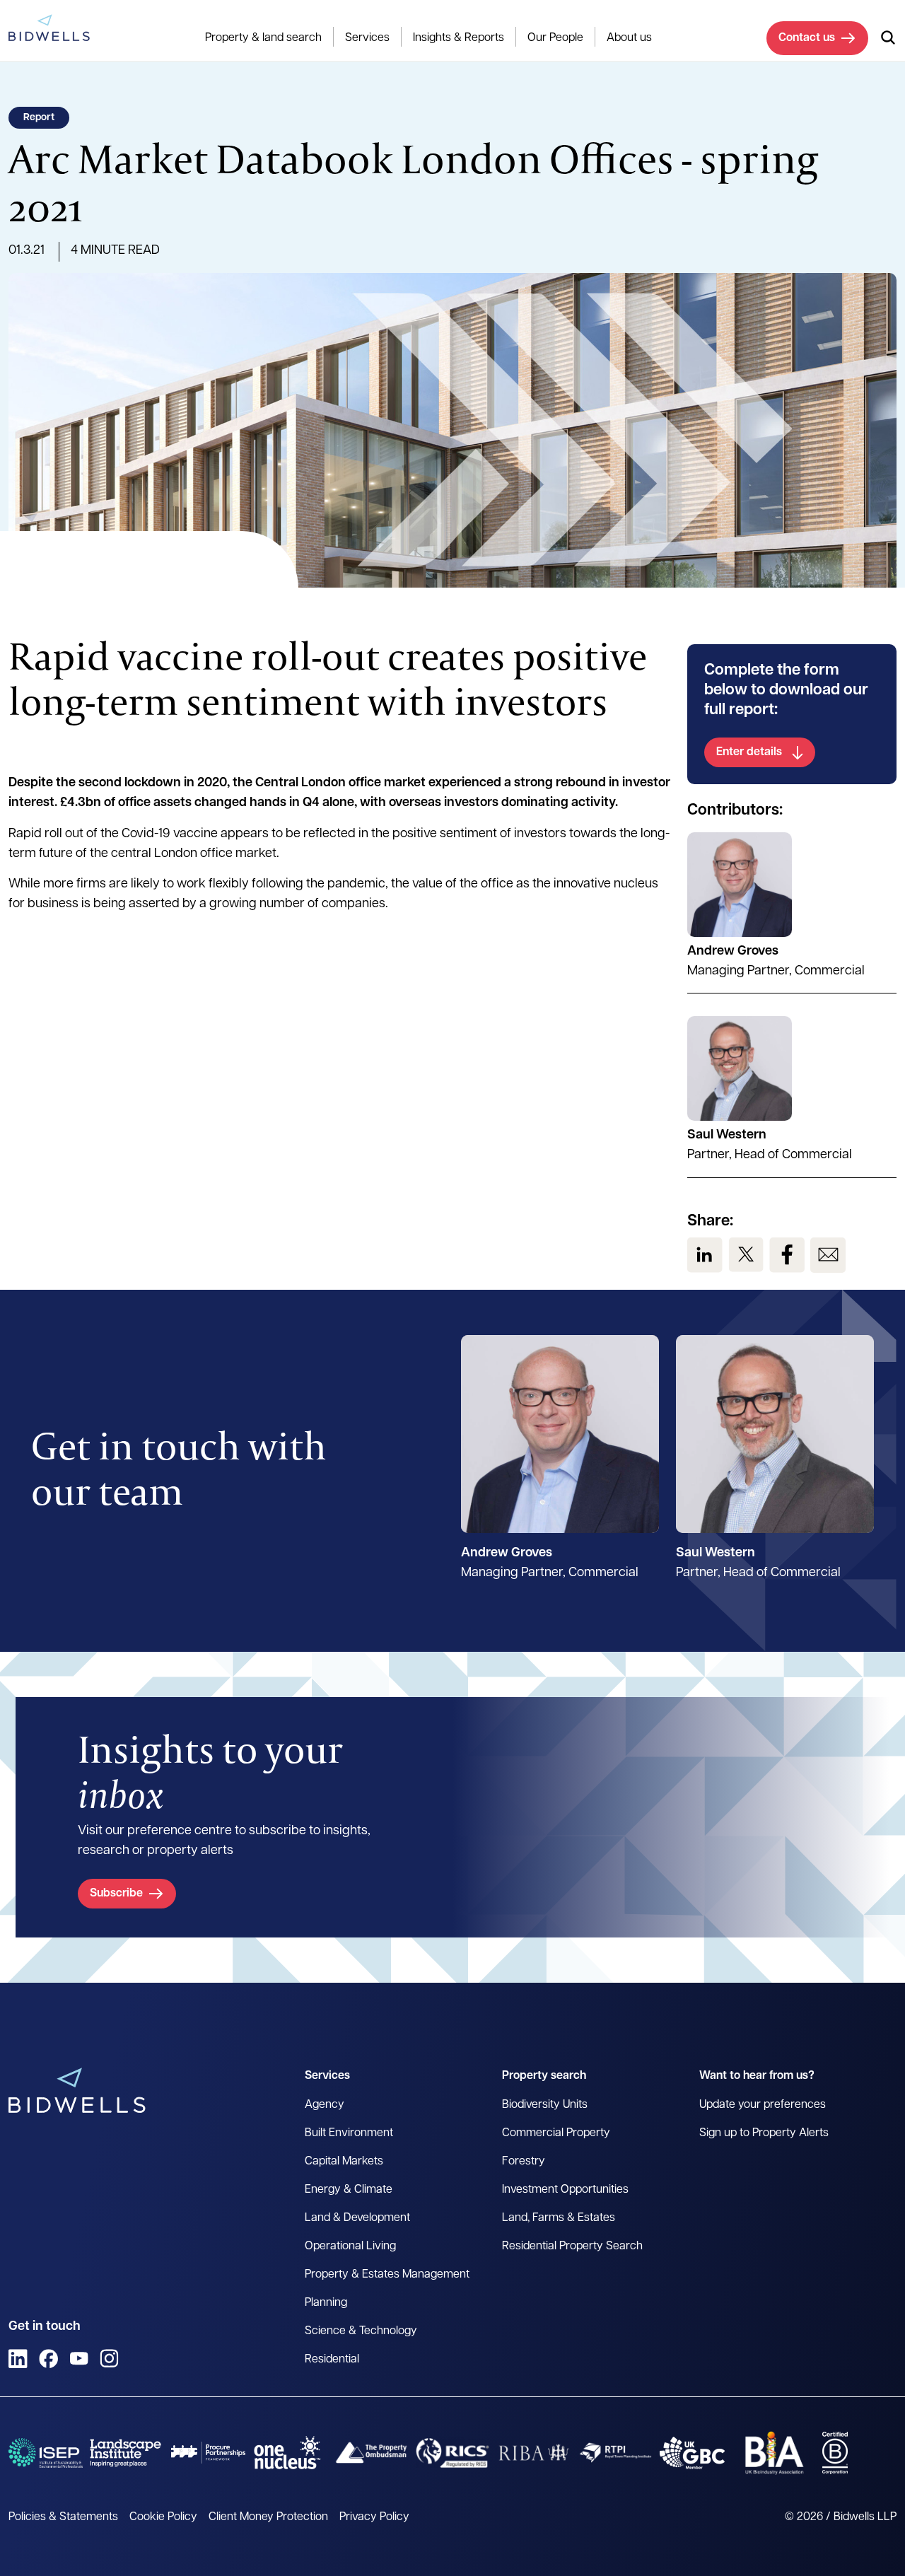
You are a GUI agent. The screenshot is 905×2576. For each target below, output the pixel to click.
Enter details (749, 752)
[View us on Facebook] (787, 1255)
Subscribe (116, 1894)
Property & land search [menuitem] (263, 38)
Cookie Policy (163, 2517)
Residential (332, 2360)
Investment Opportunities (565, 2190)
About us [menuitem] (629, 38)
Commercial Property (556, 2133)
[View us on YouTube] (79, 2359)
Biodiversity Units (545, 2105)
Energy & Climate (349, 2190)
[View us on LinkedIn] (705, 1255)
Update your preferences (763, 2105)
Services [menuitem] (367, 38)
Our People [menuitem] (555, 38)
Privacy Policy (374, 2517)
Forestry (524, 2162)
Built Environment (349, 2133)
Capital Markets (344, 2162)
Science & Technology (361, 2331)
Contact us (807, 38)
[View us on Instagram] (109, 2359)
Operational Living (350, 2246)
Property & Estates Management (387, 2275)
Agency (325, 2105)
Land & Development (357, 2218)
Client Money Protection (268, 2517)
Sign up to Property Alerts (764, 2133)
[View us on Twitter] (746, 1255)
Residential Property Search (572, 2246)
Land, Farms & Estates (559, 2218)
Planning (326, 2303)
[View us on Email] (828, 1255)
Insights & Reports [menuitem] (459, 38)
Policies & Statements (63, 2517)
